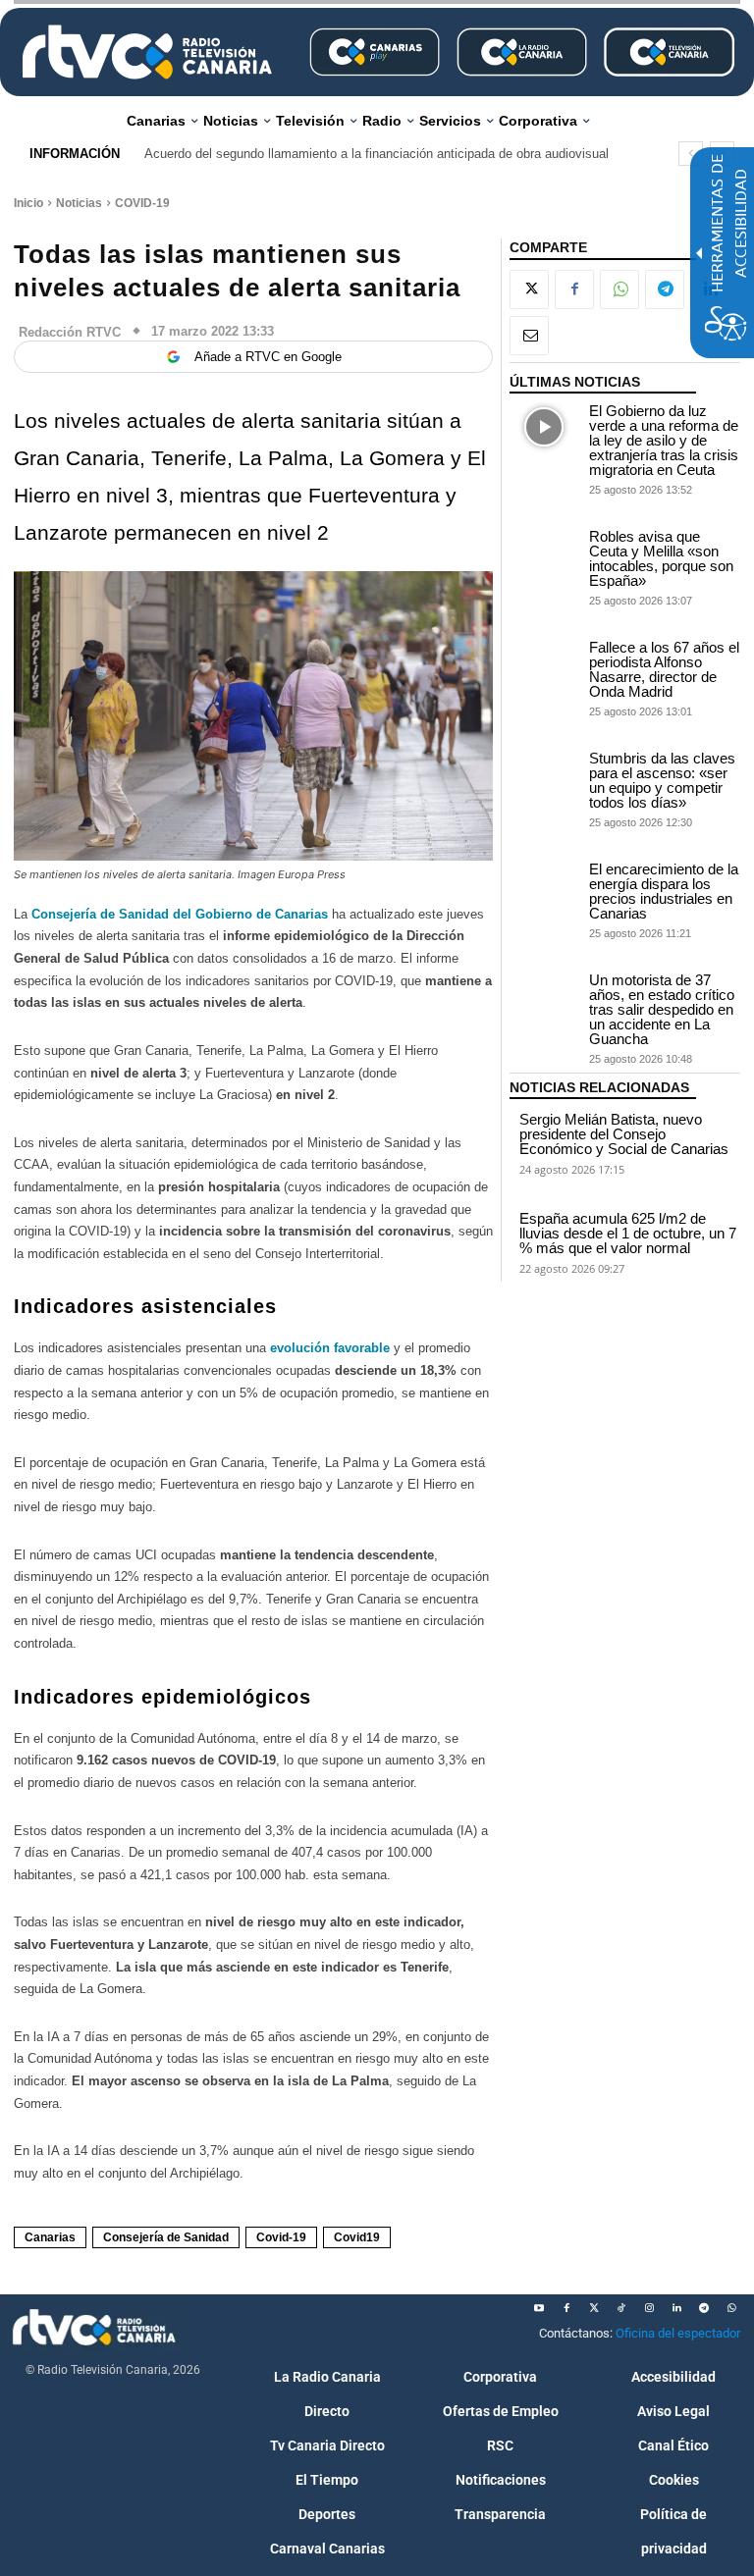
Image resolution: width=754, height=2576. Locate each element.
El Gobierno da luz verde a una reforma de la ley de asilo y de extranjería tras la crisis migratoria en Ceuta (664, 440)
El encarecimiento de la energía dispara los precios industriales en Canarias (664, 891)
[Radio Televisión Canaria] (147, 52)
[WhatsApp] (619, 289)
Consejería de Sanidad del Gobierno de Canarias (182, 914)
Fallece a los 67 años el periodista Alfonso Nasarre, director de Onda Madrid (664, 669)
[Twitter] (594, 2308)
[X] (529, 289)
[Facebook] (574, 289)
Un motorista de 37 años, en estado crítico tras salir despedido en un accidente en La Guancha (662, 1009)
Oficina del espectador (678, 2333)
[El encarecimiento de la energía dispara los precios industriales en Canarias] (544, 886)
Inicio (28, 203)
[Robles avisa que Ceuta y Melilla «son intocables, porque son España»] (544, 553)
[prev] (691, 154)
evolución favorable (330, 1348)
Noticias (79, 203)
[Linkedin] (676, 2308)
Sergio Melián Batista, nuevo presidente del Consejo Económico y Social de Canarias (624, 1134)
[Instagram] (649, 2308)
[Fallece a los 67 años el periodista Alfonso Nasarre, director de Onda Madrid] (544, 664)
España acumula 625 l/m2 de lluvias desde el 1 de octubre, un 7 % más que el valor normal (628, 1233)
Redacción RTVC (70, 332)
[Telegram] (665, 289)
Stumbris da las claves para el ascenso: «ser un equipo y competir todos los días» (662, 780)
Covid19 (357, 2237)
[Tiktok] (621, 2308)
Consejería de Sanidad (166, 2237)
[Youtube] (539, 2308)
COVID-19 (142, 203)
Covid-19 (281, 2237)
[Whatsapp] (731, 2308)
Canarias (50, 2237)
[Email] (529, 336)
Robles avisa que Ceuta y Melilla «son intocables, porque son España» (661, 558)
